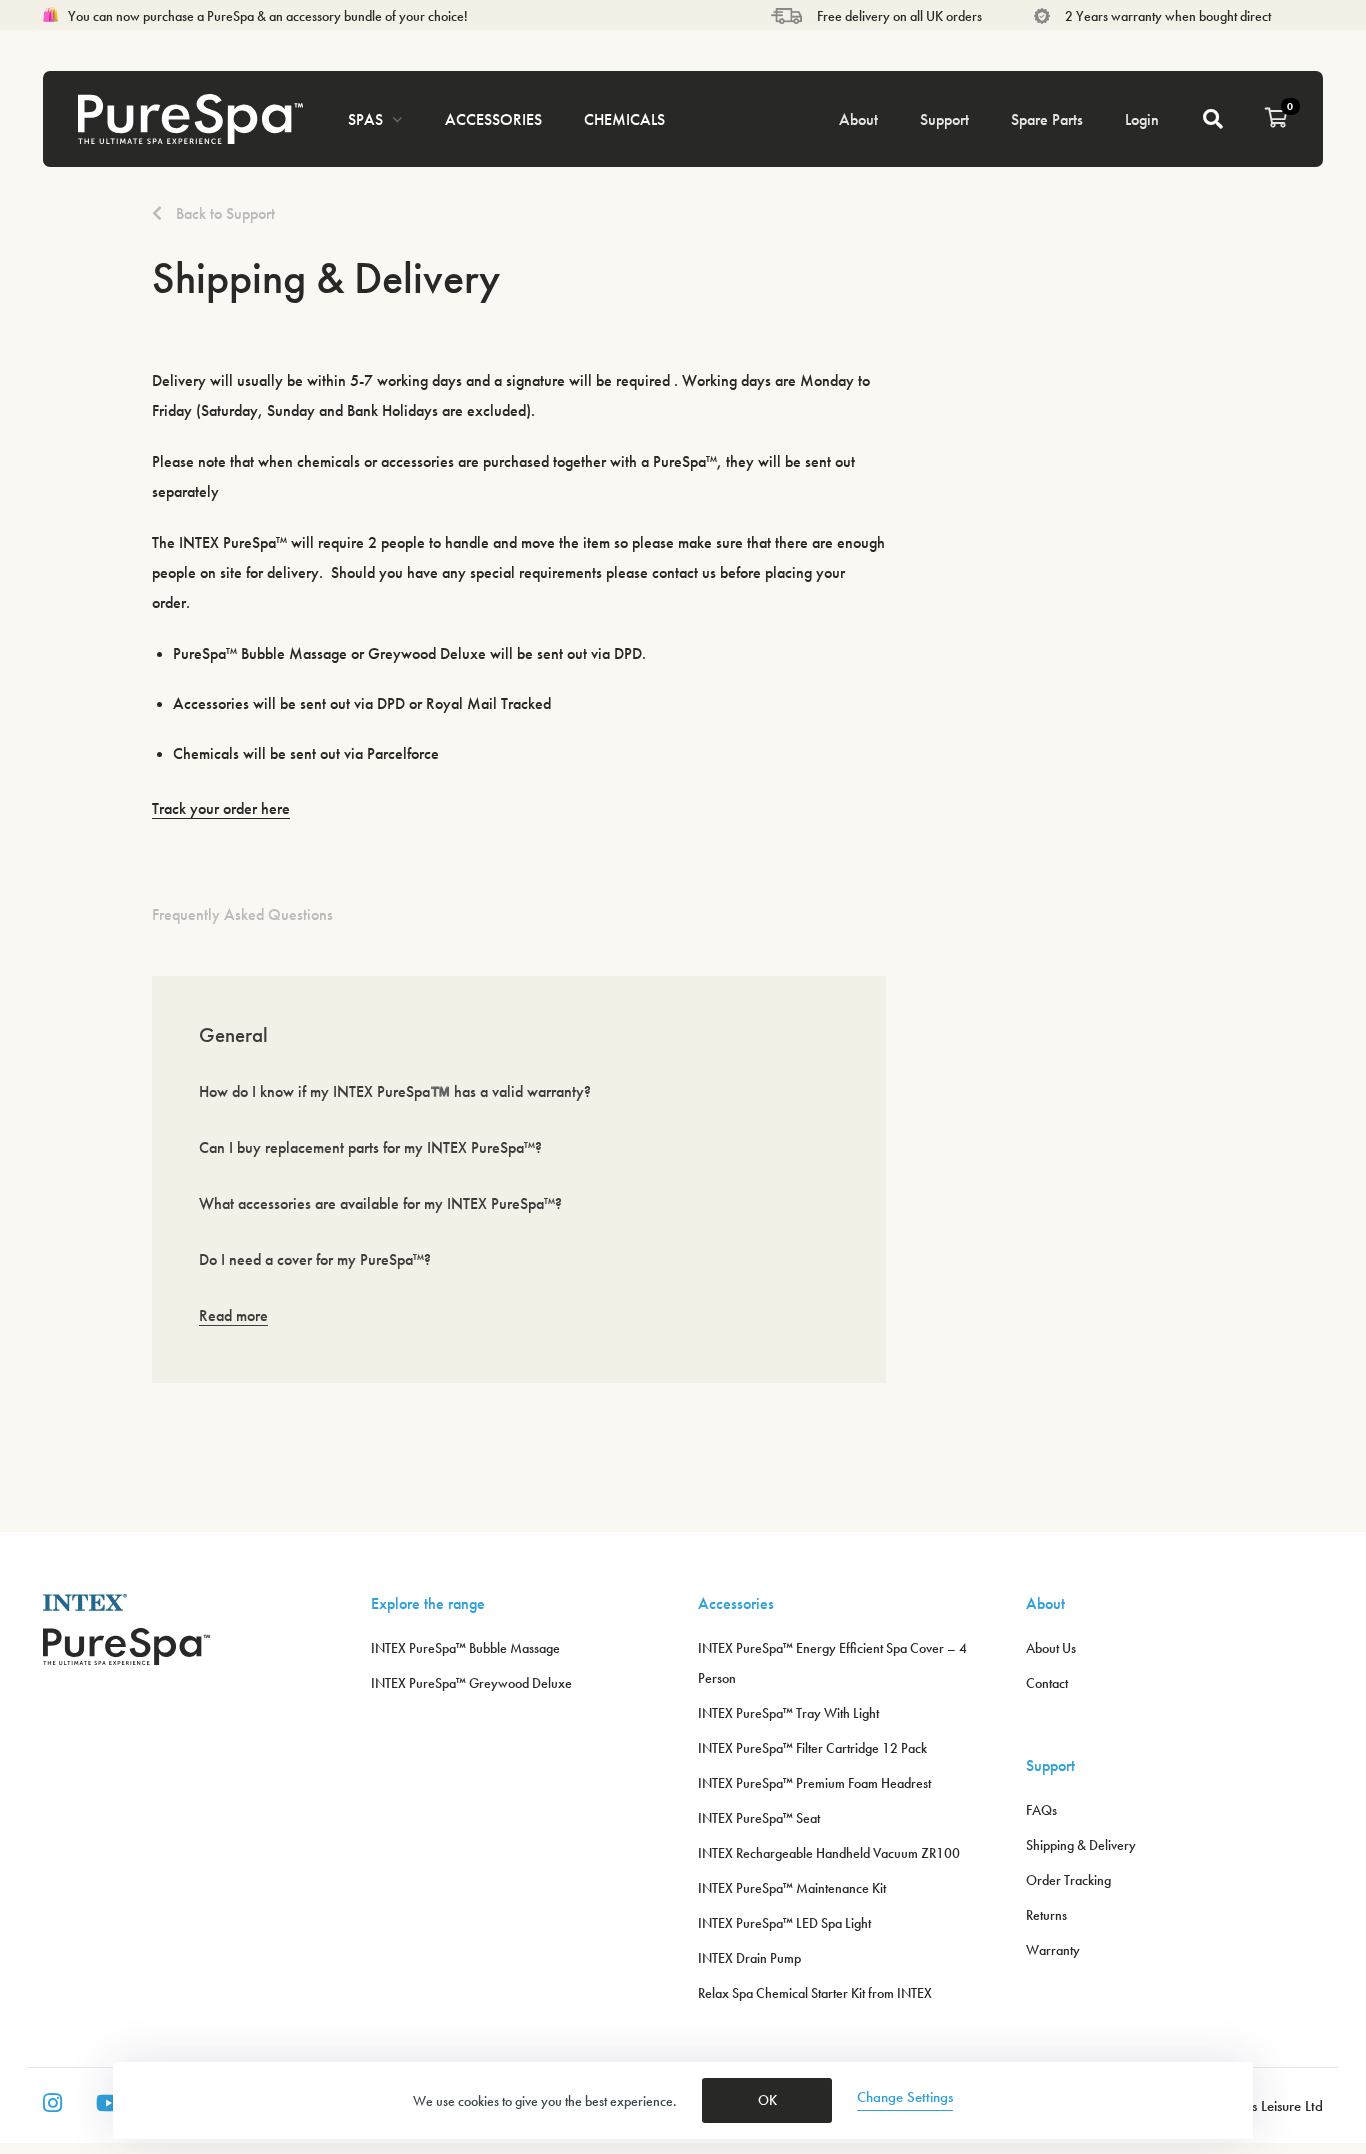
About (858, 119)
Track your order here (221, 808)
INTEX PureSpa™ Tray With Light (788, 1713)
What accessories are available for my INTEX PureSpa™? (380, 1203)
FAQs (1041, 1810)
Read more (233, 1315)
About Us (1051, 1648)
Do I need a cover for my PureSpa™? (315, 1259)
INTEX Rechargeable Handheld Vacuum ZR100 (829, 1853)
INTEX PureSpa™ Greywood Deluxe (471, 1683)
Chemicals (624, 119)
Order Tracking (1068, 1880)
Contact (1047, 1683)
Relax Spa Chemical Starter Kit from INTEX (815, 1993)
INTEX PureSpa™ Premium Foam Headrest (814, 1783)
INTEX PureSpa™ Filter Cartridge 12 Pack (812, 1748)
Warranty (1053, 1950)
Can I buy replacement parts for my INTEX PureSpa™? (370, 1147)
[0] (1276, 119)
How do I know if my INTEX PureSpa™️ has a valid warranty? (395, 1091)
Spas (365, 119)
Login (1142, 119)
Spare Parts (1047, 119)
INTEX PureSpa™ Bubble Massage (465, 1648)
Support (944, 119)
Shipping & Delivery (1081, 1845)
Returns (1046, 1915)
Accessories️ (493, 119)
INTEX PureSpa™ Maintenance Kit (792, 1888)
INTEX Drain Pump (749, 1958)
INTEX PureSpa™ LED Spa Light (784, 1923)
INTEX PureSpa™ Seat (759, 1818)
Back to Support (223, 213)
